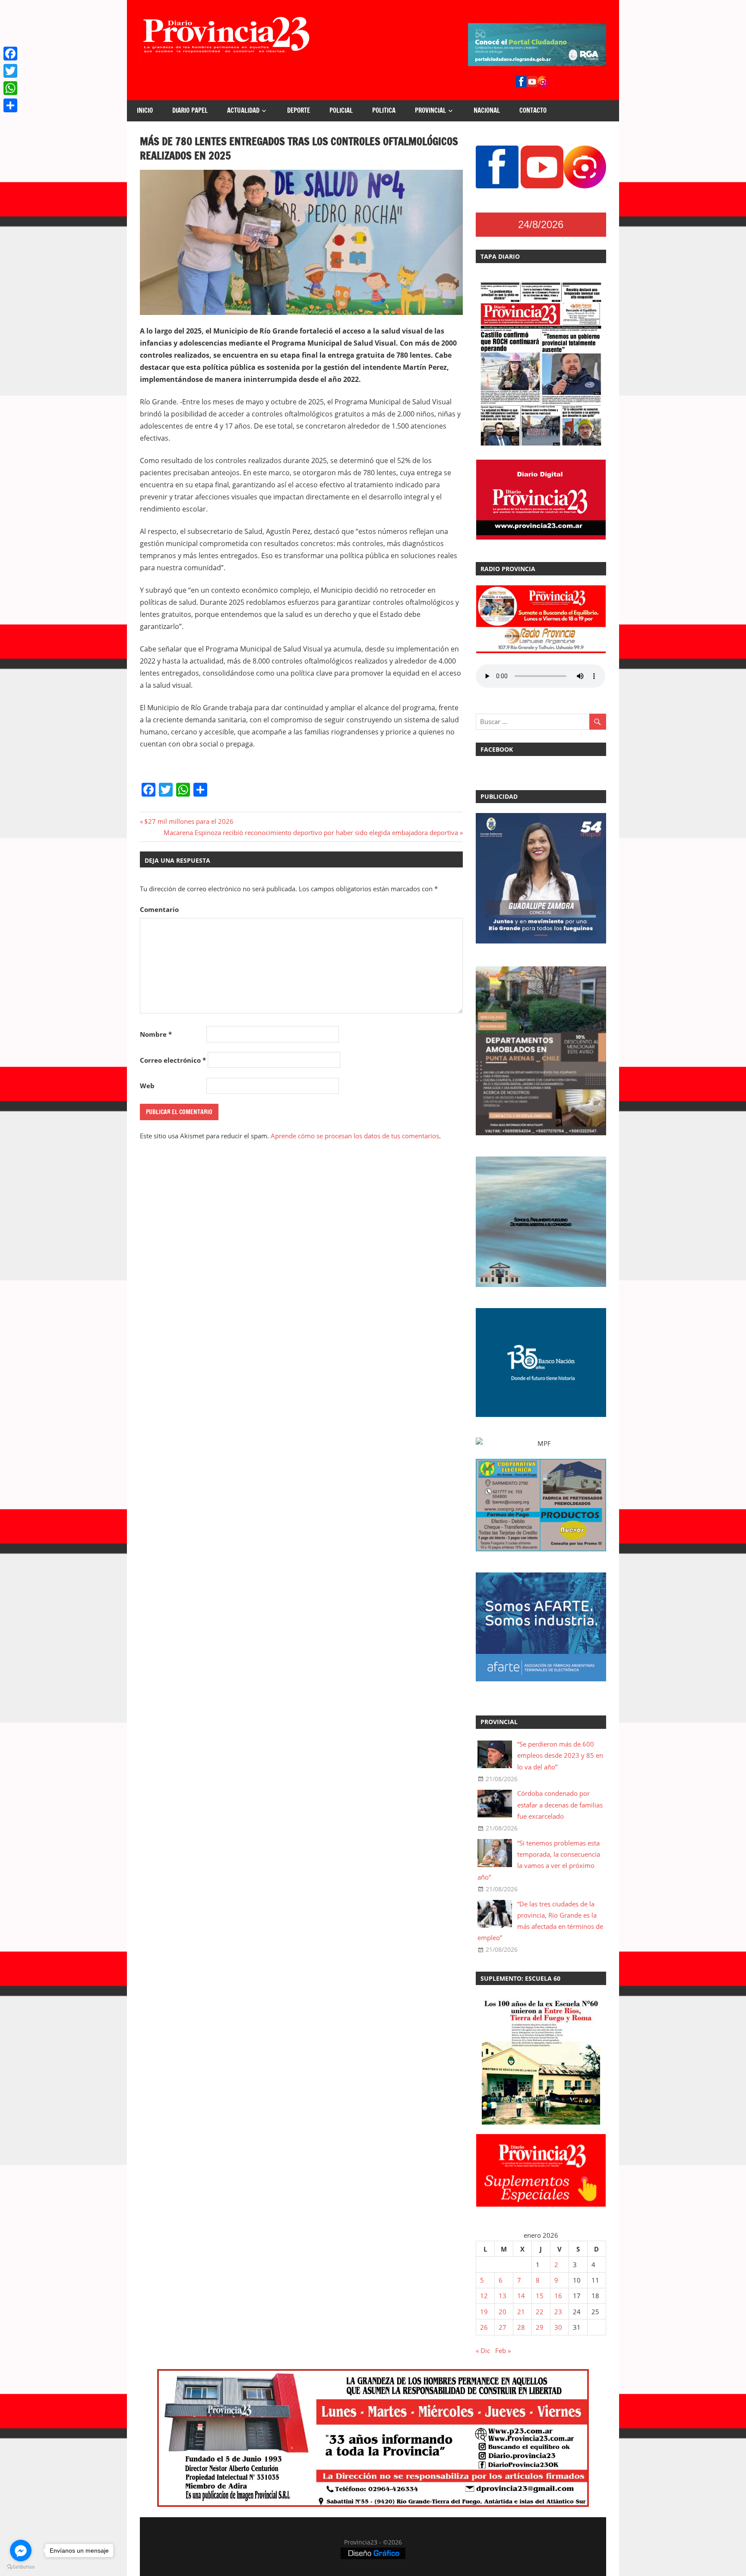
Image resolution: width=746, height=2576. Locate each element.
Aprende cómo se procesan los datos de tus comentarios (355, 1136)
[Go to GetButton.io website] (21, 2567)
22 (540, 2312)
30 (558, 2327)
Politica (384, 110)
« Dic (483, 2350)
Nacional (487, 110)
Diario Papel (190, 110)
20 (503, 2312)
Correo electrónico (173, 1060)
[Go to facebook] (21, 2551)
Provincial (430, 110)
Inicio (145, 110)
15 (540, 2296)
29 (540, 2327)
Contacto (533, 110)
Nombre (156, 1034)
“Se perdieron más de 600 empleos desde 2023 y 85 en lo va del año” (560, 1755)
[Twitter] (10, 71)
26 (484, 2327)
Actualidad (243, 110)
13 (503, 2296)
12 (484, 2296)
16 (558, 2296)
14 (521, 2296)
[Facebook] (10, 54)
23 (558, 2312)
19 (484, 2312)
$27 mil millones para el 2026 (189, 821)
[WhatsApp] (10, 88)
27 (503, 2327)
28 (521, 2327)
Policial (341, 110)
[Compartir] (10, 105)
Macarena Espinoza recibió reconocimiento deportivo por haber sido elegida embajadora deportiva (311, 832)
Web (147, 1086)
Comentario (159, 909)
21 (521, 2312)
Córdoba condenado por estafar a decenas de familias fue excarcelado (560, 1805)
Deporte (299, 110)
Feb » (503, 2350)
